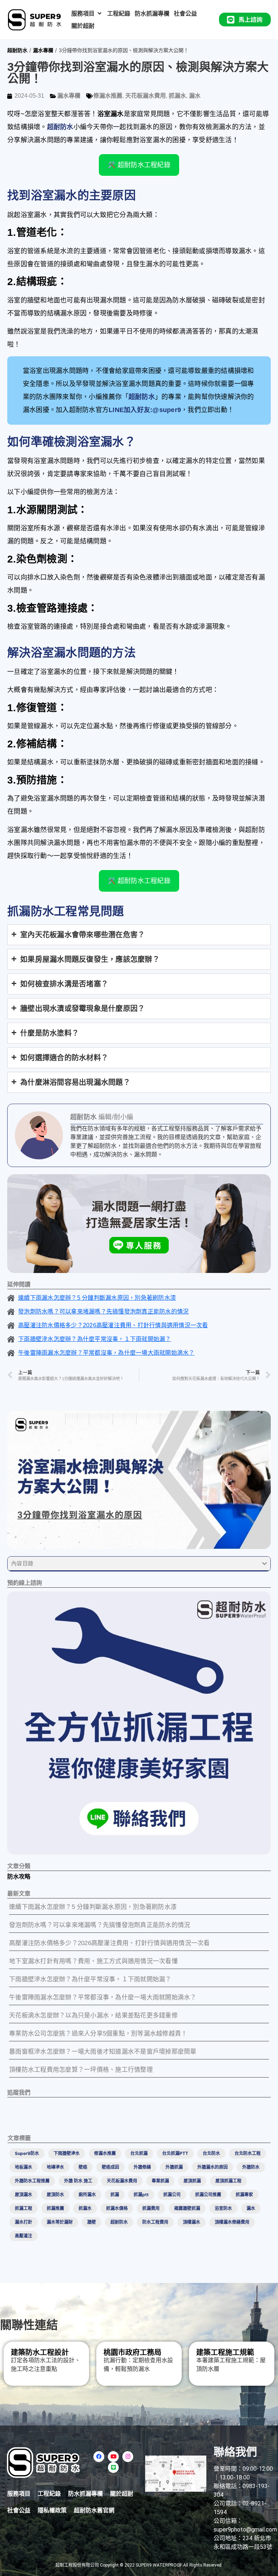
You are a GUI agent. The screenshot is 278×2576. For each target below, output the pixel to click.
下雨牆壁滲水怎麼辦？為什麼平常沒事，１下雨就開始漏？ (90, 1979)
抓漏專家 (244, 2195)
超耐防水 (17, 50)
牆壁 (92, 2222)
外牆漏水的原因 (212, 2167)
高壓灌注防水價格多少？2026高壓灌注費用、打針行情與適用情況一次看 (109, 1943)
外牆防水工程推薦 (32, 2181)
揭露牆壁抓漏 (187, 2208)
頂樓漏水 (191, 2222)
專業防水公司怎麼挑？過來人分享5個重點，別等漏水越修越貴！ (98, 2034)
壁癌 (83, 2167)
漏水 (195, 96)
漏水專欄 (43, 50)
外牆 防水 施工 (78, 2181)
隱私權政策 (52, 2510)
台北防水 (211, 2153)
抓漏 (115, 2195)
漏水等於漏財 (60, 2222)
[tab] (139, 935)
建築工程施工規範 (225, 2352)
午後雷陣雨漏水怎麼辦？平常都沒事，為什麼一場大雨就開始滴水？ (103, 1997)
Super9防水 (27, 2153)
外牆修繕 (142, 2167)
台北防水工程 (248, 2153)
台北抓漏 (139, 2153)
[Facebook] (99, 2457)
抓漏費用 (151, 2208)
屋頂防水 (55, 2195)
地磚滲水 (55, 2167)
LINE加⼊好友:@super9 (145, 410)
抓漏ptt (141, 2195)
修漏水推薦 (108, 96)
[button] (87, 13)
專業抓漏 (160, 2181)
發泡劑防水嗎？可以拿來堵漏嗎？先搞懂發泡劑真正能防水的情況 (100, 1925)
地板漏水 (24, 2167)
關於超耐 (122, 2494)
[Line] (113, 2467)
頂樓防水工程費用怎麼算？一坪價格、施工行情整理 (81, 2070)
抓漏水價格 (117, 2208)
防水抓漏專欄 (85, 2494)
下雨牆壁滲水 (67, 2153)
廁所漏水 (87, 2195)
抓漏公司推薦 (208, 2195)
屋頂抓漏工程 (228, 2181)
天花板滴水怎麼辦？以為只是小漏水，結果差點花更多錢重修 (93, 2015)
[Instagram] (128, 2457)
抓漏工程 (24, 2208)
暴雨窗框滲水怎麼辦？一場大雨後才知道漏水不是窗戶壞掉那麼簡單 (103, 2052)
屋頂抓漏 (192, 2181)
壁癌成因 (110, 2167)
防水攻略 (19, 1877)
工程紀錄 (49, 2494)
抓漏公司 (172, 2195)
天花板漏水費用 (146, 96)
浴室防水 (223, 2208)
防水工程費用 (155, 2222)
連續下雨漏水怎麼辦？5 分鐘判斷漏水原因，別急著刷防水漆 (93, 1907)
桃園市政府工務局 (132, 2352)
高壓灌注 (24, 2236)
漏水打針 (24, 2222)
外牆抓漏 (174, 2167)
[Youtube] (113, 2457)
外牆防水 (251, 2167)
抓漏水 (177, 96)
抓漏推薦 (55, 2208)
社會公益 (19, 2510)
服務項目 (19, 2494)
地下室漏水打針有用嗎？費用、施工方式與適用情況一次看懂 (93, 1961)
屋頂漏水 (24, 2195)
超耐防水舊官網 (94, 2510)
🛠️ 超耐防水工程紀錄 (139, 165)
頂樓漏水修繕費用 (232, 2222)
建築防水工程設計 (40, 2352)
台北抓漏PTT (175, 2153)
